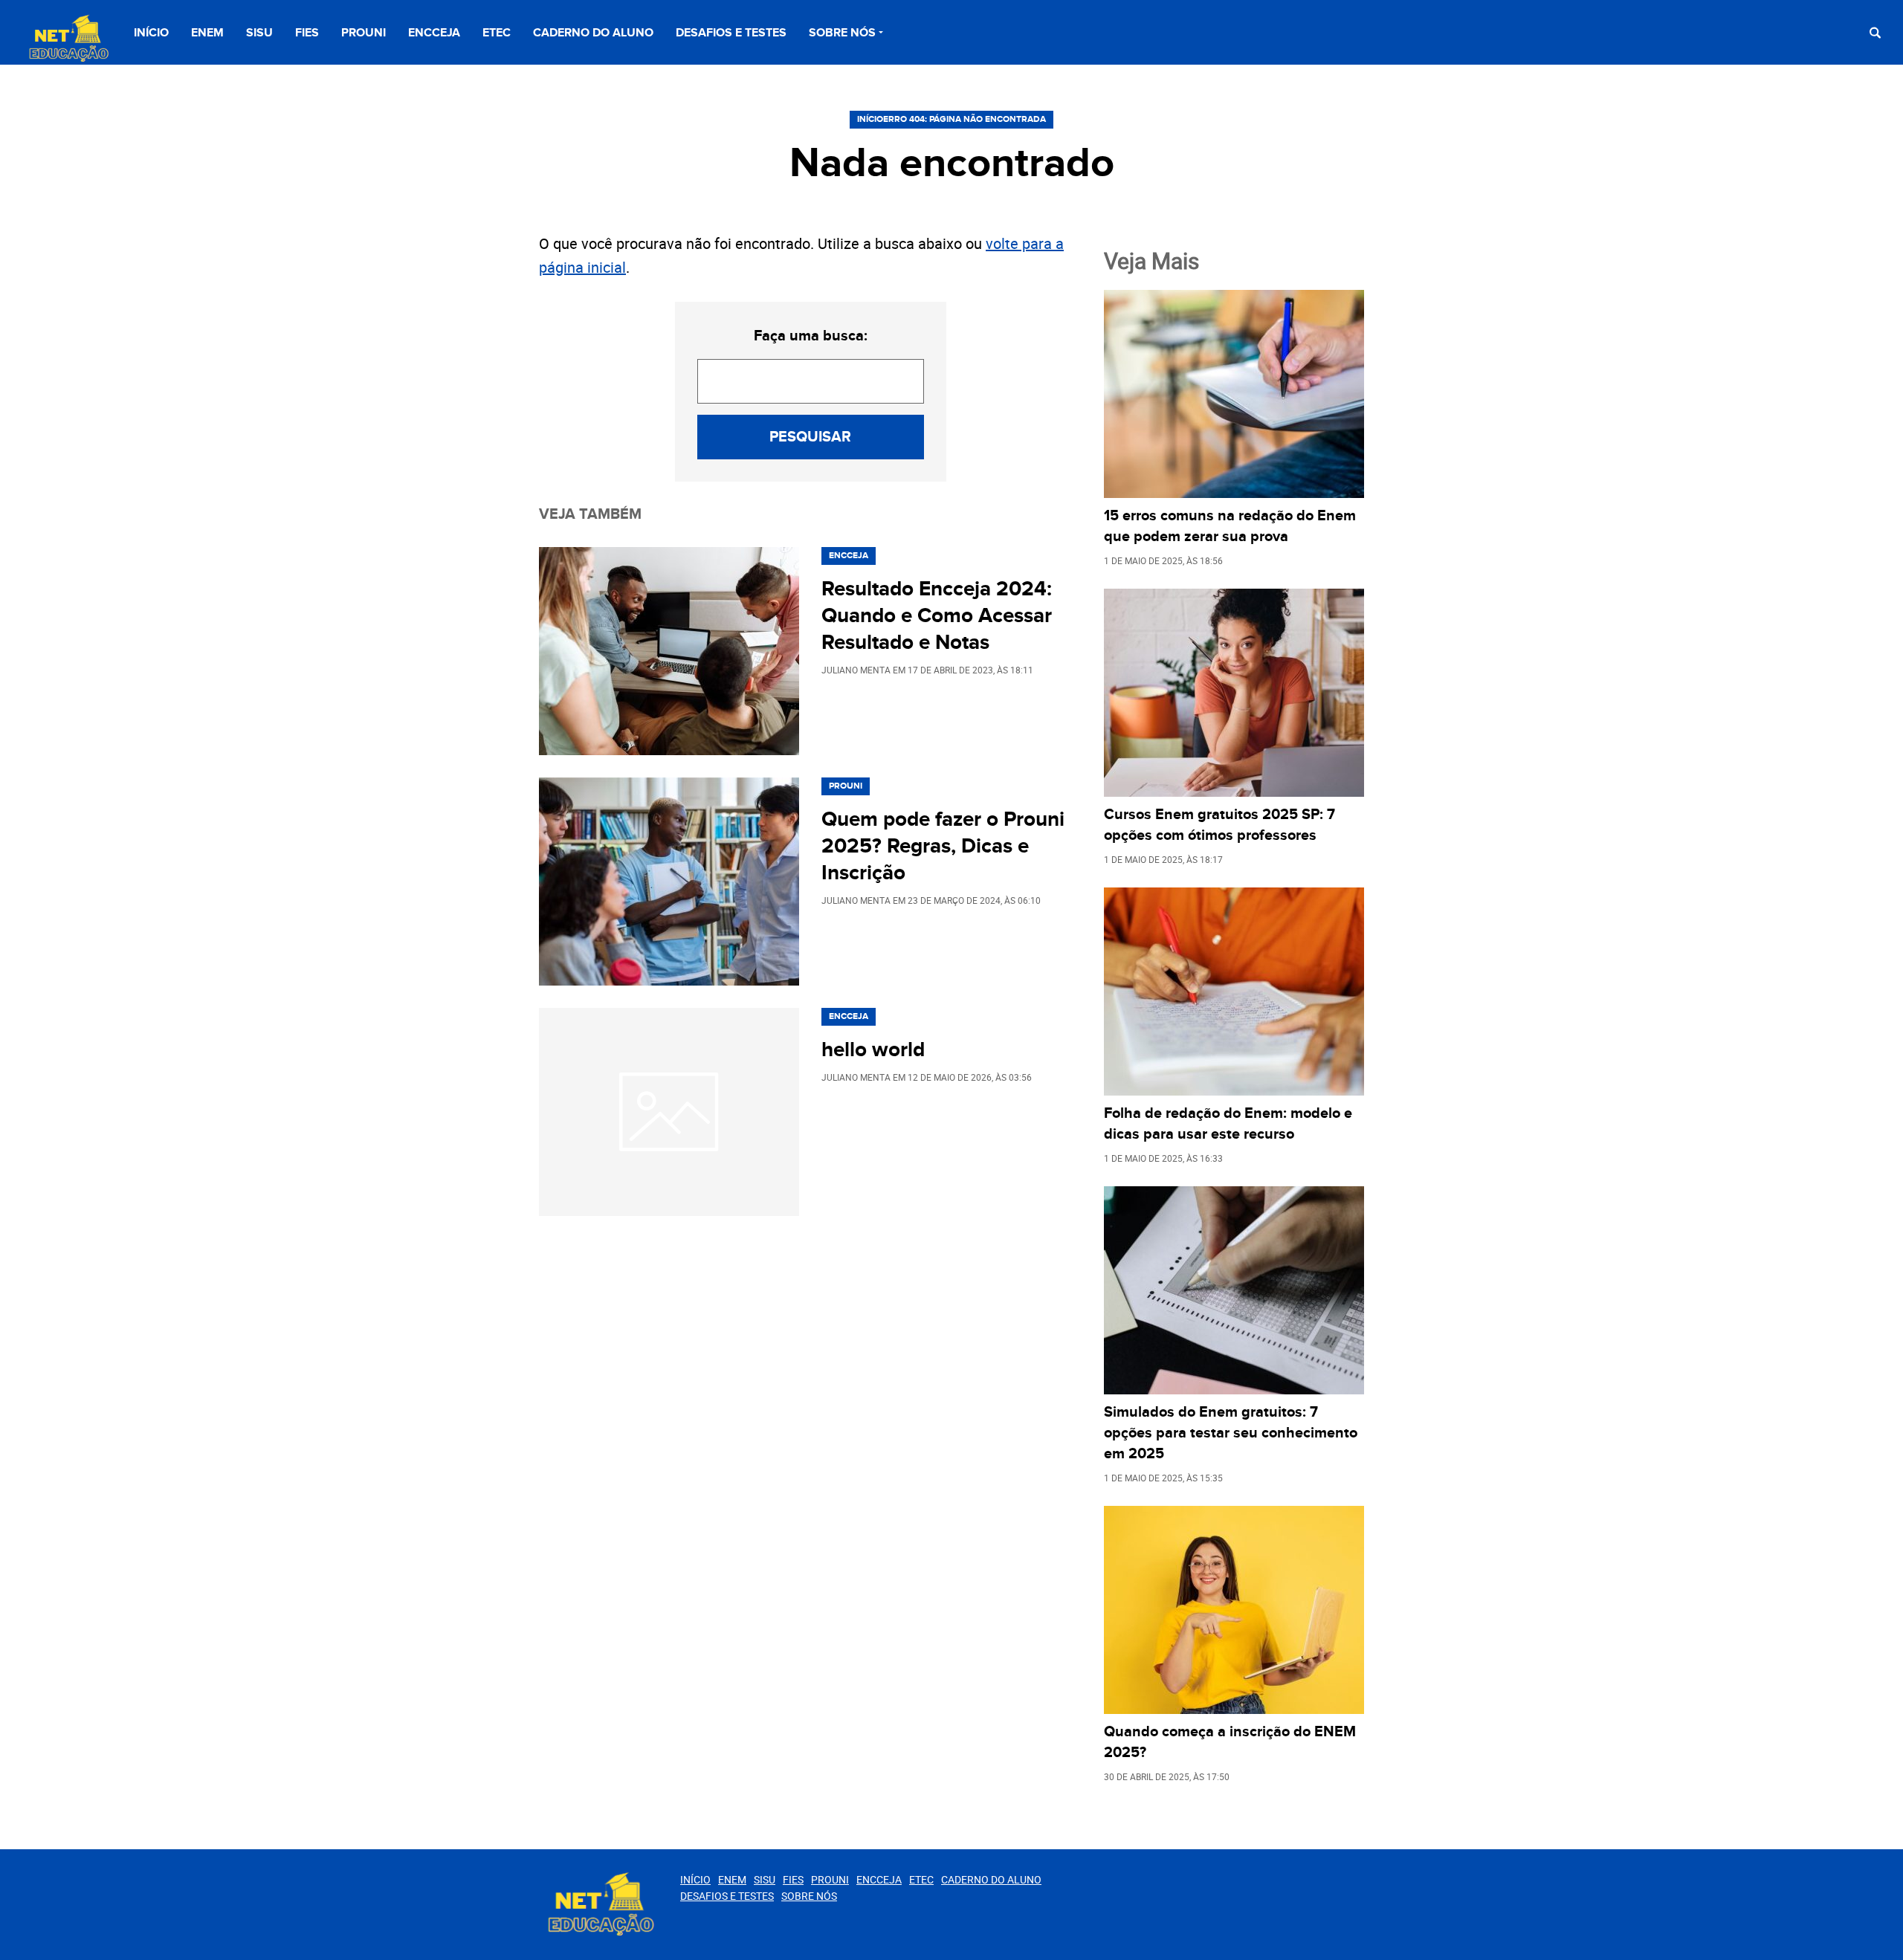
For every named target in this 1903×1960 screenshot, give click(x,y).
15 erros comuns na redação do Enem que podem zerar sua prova (1230, 526)
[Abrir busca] (1875, 32)
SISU (259, 33)
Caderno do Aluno (593, 33)
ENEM (207, 33)
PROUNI (364, 33)
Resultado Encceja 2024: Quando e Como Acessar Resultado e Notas (937, 616)
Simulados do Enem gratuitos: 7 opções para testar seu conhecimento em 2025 (1231, 1433)
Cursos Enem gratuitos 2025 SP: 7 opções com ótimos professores (1219, 825)
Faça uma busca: (811, 336)
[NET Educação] (67, 39)
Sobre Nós (842, 33)
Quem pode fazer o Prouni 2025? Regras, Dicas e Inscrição (943, 847)
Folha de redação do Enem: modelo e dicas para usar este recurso (1228, 1124)
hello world (873, 1050)
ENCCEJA (434, 33)
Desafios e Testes (731, 33)
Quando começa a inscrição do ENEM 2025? (1230, 1742)
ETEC (497, 33)
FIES (307, 33)
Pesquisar (810, 437)
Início (151, 33)
